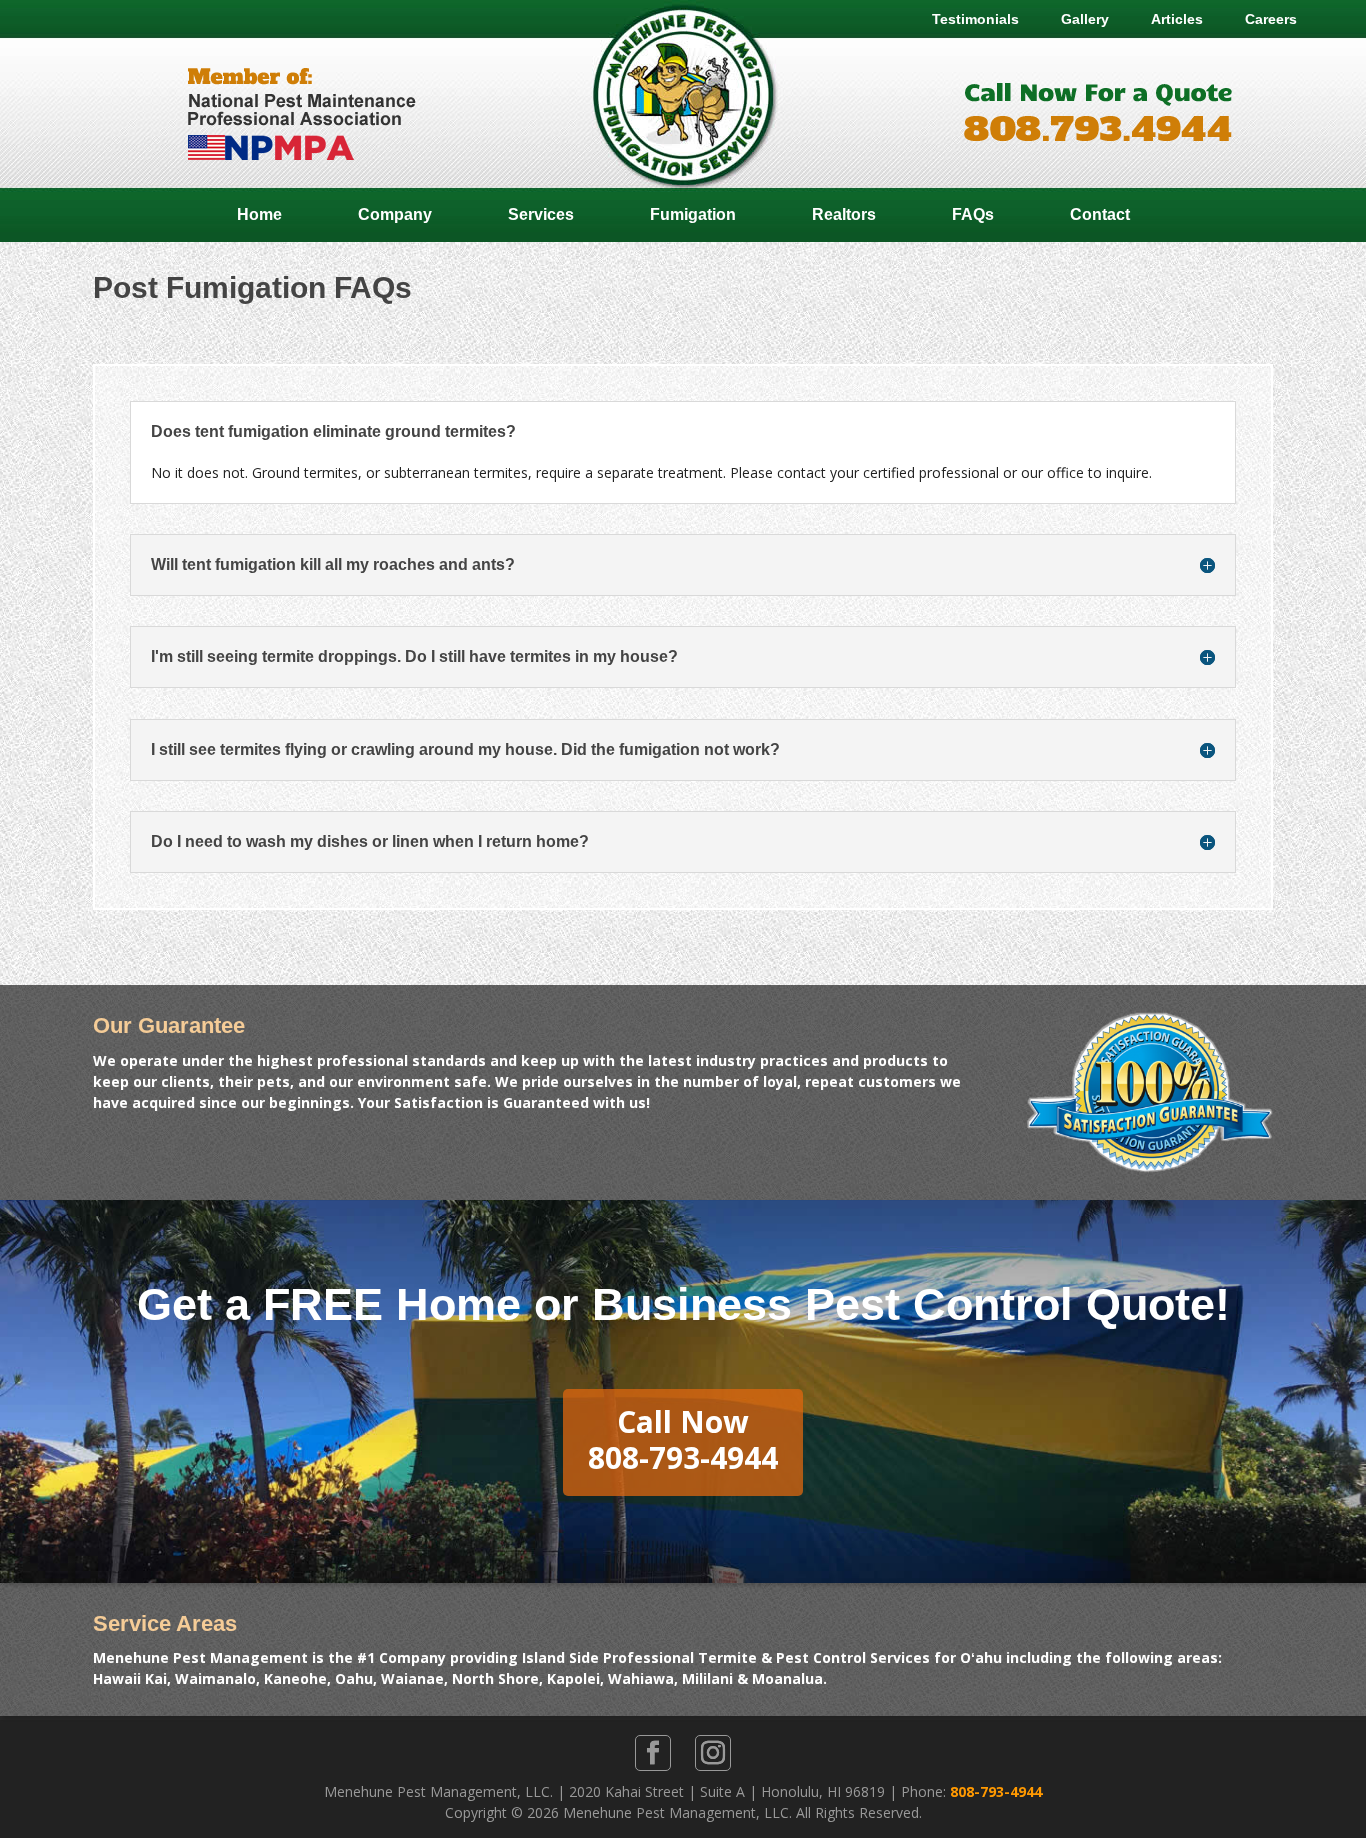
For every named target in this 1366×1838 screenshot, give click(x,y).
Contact (1100, 214)
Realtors (844, 214)
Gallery (1085, 19)
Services (541, 214)
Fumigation (693, 214)
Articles (1177, 19)
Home (259, 214)
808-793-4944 (996, 1791)
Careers (1271, 19)
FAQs (973, 214)
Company (395, 214)
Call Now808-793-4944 (683, 1439)
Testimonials (975, 19)
